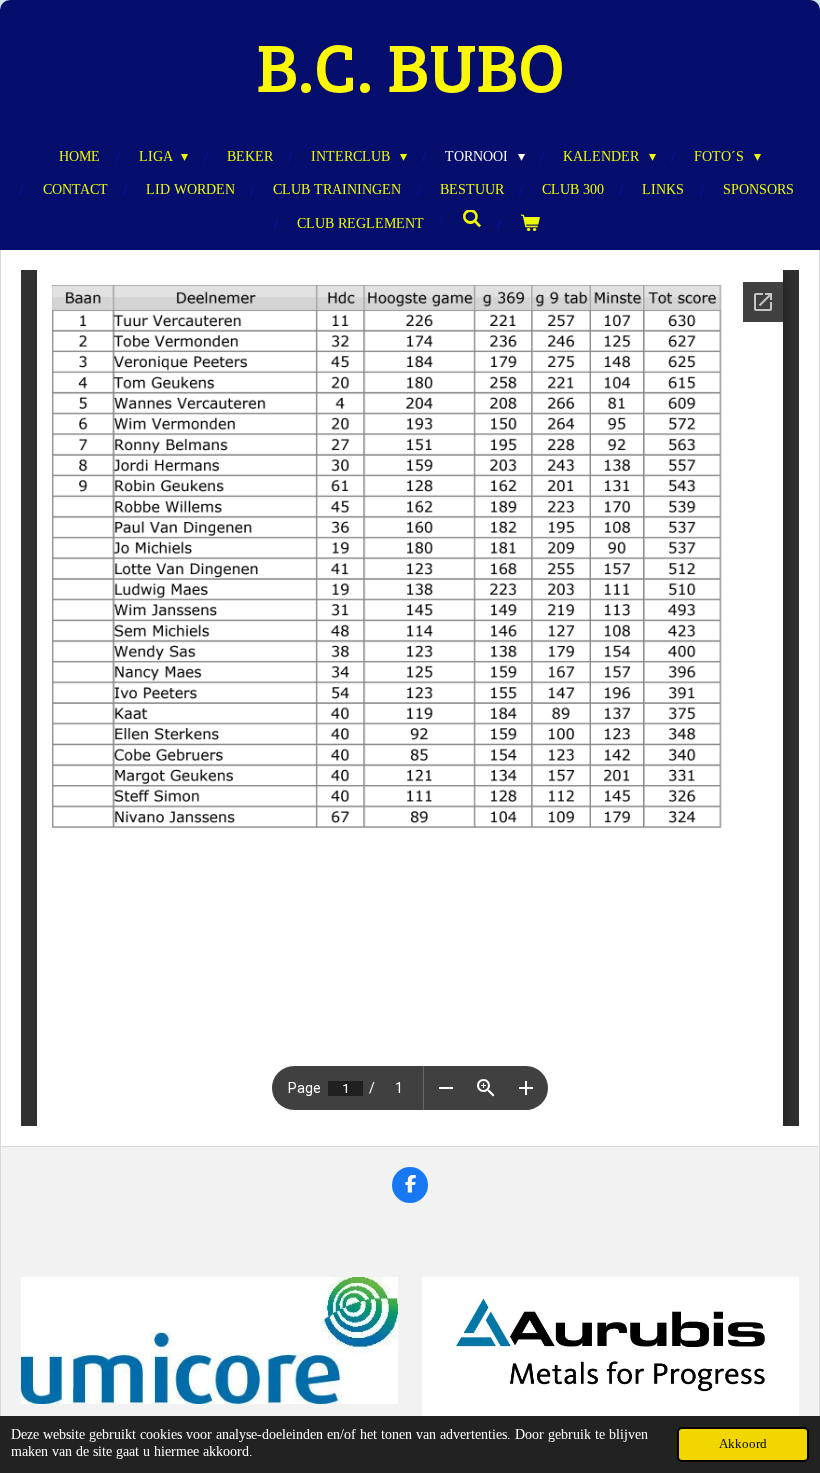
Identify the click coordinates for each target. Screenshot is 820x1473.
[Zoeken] (472, 220)
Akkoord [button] (743, 1444)
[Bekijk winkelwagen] (530, 223)
